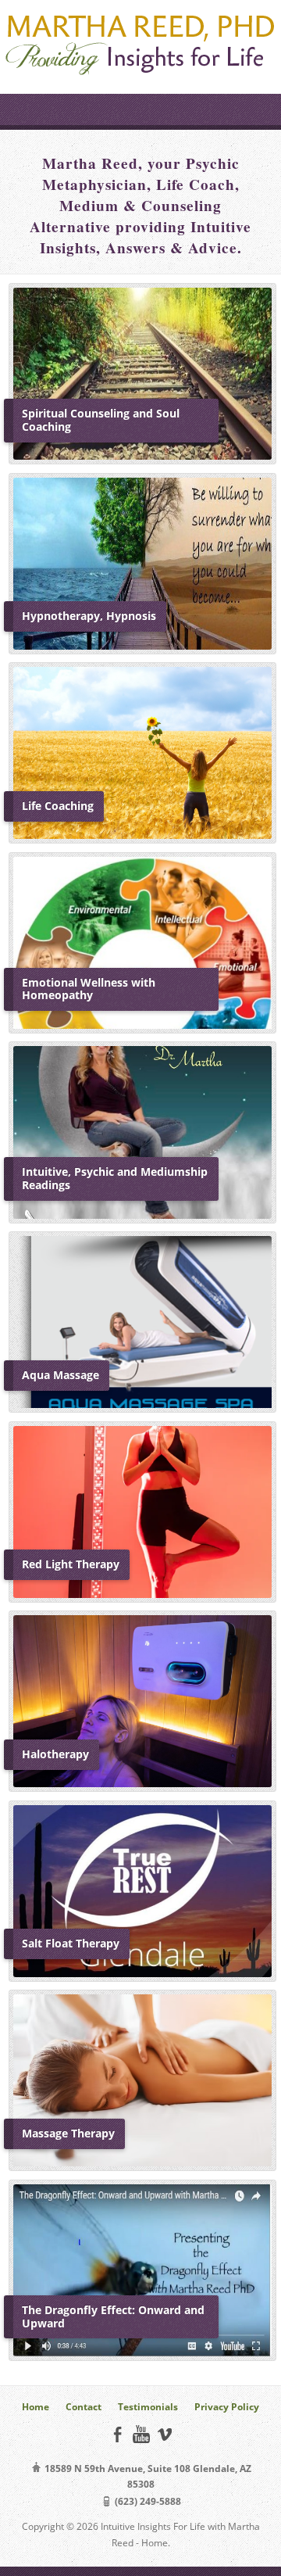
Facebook (117, 2434)
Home (36, 2407)
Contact (84, 2407)
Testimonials (148, 2407)
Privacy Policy (227, 2407)
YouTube (141, 2434)
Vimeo (164, 2434)
